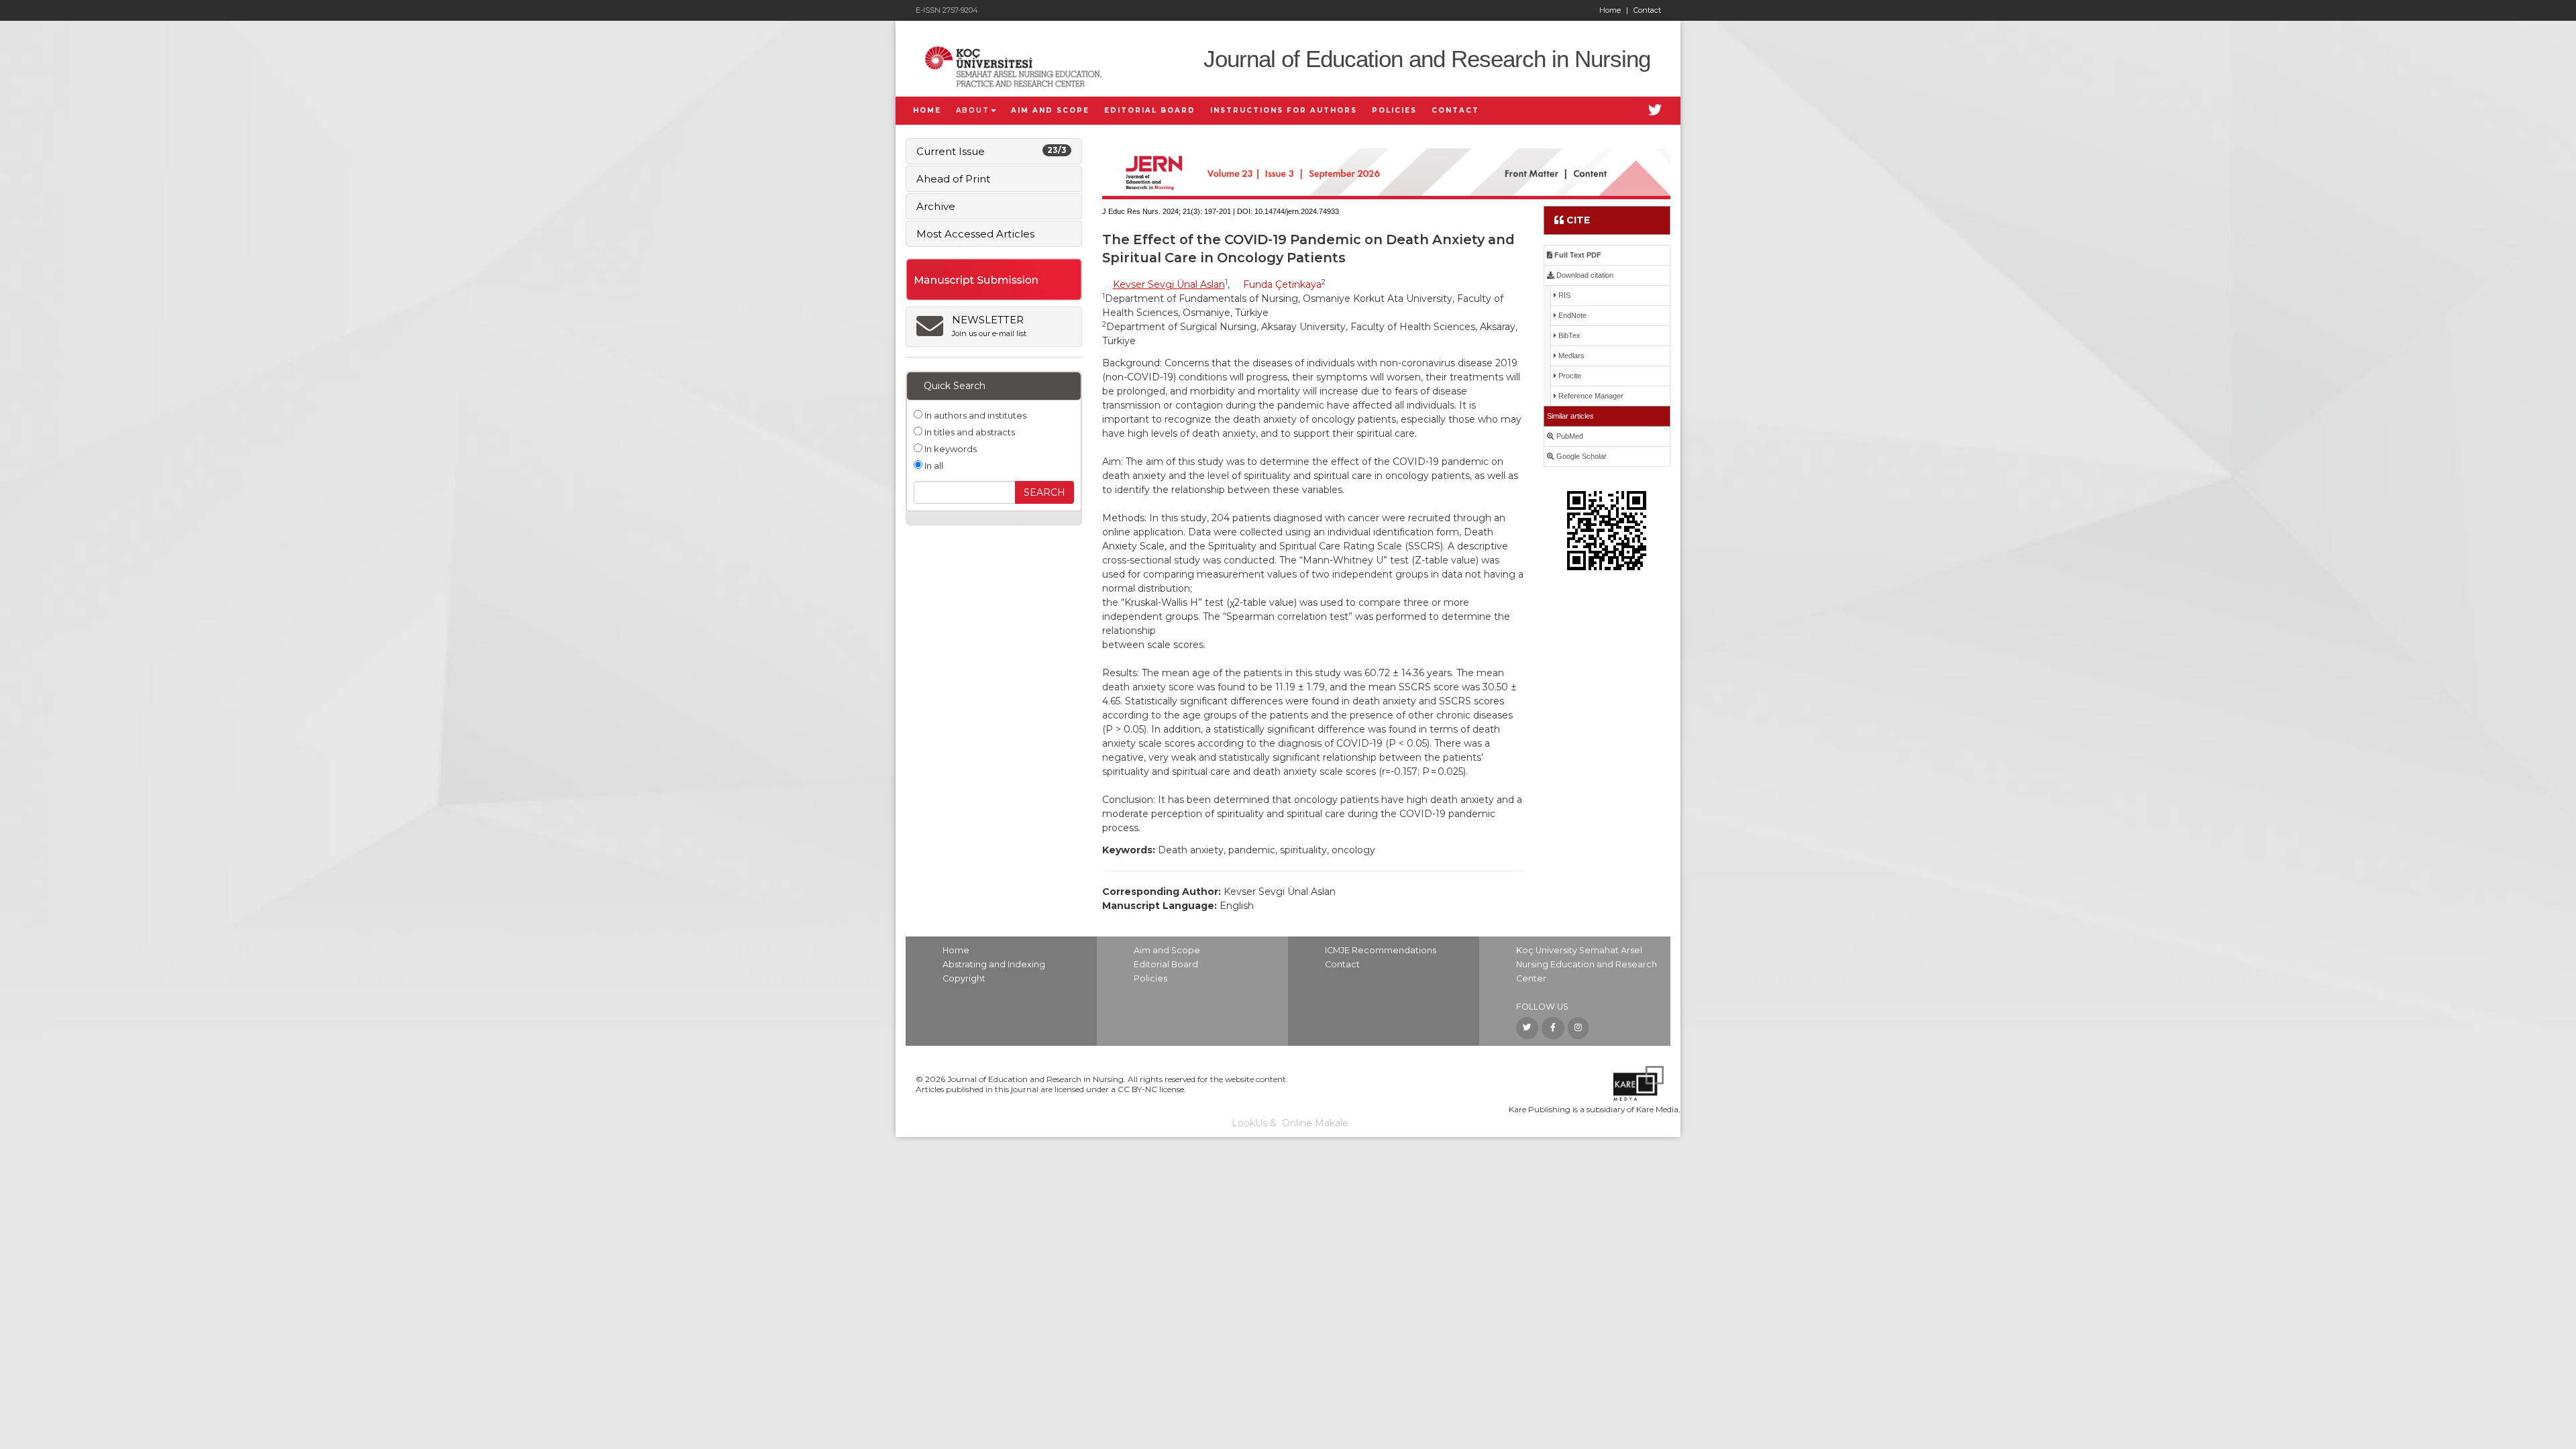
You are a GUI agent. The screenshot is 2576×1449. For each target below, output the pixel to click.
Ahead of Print (953, 179)
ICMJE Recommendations (1381, 950)
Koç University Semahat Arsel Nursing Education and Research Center (1587, 964)
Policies (1150, 978)
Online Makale (1315, 1123)
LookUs (1249, 1123)
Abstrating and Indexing (994, 964)
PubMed (1569, 436)
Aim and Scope (1167, 950)
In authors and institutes (974, 415)
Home (1614, 10)
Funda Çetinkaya (1282, 284)
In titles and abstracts (969, 432)
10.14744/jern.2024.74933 (1297, 211)
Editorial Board (1166, 964)
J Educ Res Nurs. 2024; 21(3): (1152, 211)
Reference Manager (1590, 396)
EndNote (1571, 315)
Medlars (1570, 356)
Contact (1647, 10)
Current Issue (991, 151)
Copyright (964, 978)
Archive (936, 206)
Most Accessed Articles (975, 234)
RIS (1563, 295)
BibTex (1568, 335)
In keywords (950, 449)
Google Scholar (1580, 456)
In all (933, 466)
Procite (1569, 376)
